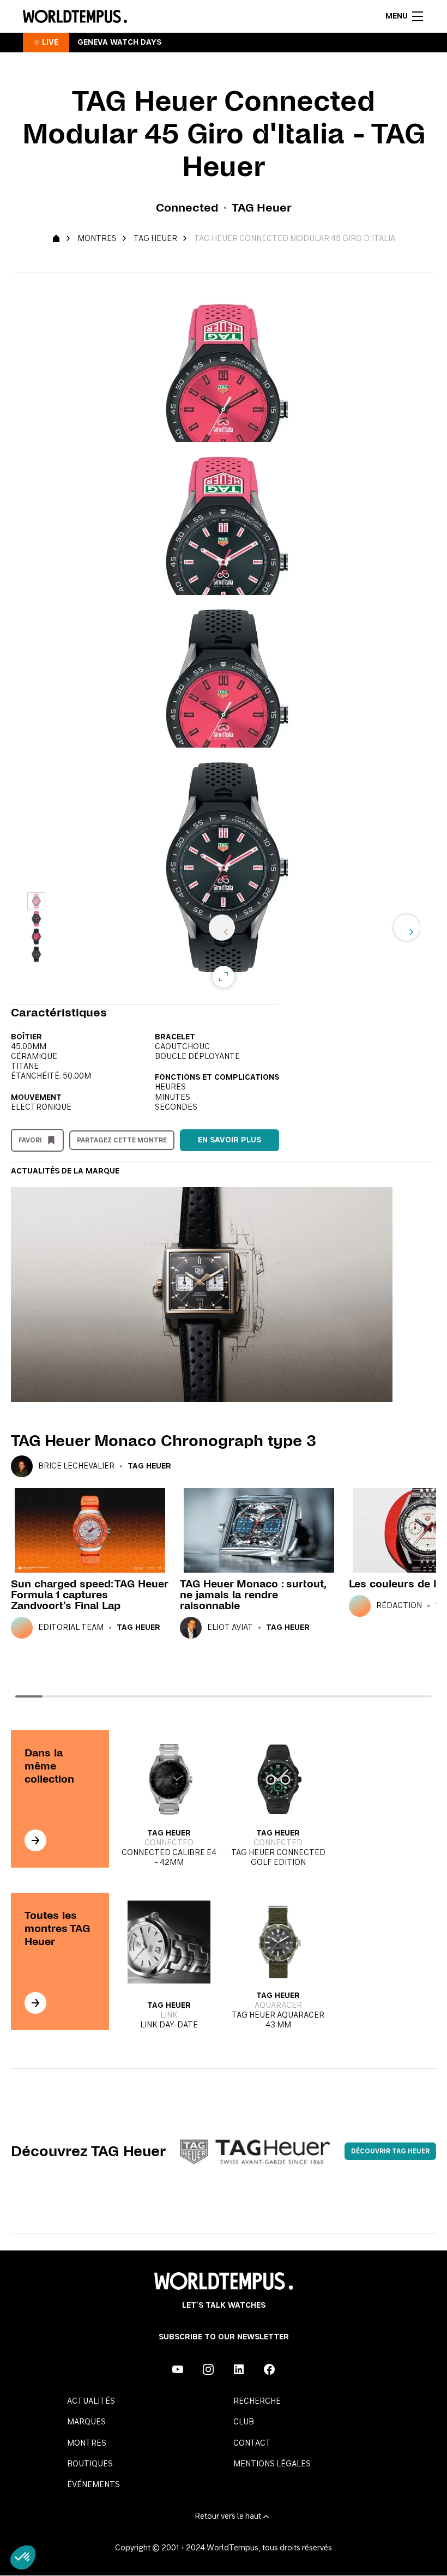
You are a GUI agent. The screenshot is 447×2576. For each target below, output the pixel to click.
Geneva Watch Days (119, 43)
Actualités (91, 2402)
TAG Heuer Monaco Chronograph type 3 (164, 1441)
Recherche (257, 2402)
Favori (30, 1140)
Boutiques (90, 2464)
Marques (86, 2422)
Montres (97, 239)
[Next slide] (407, 928)
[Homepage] (75, 16)
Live (50, 43)
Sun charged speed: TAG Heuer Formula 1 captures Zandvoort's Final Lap (89, 1595)
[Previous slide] (222, 928)
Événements (93, 2485)
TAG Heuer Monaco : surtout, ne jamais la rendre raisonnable (253, 1595)
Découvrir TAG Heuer (390, 2151)
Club (244, 2422)
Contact (252, 2443)
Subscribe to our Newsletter (224, 2337)
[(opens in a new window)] (178, 2369)
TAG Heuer (155, 239)
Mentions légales (272, 2464)
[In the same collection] (35, 1840)
